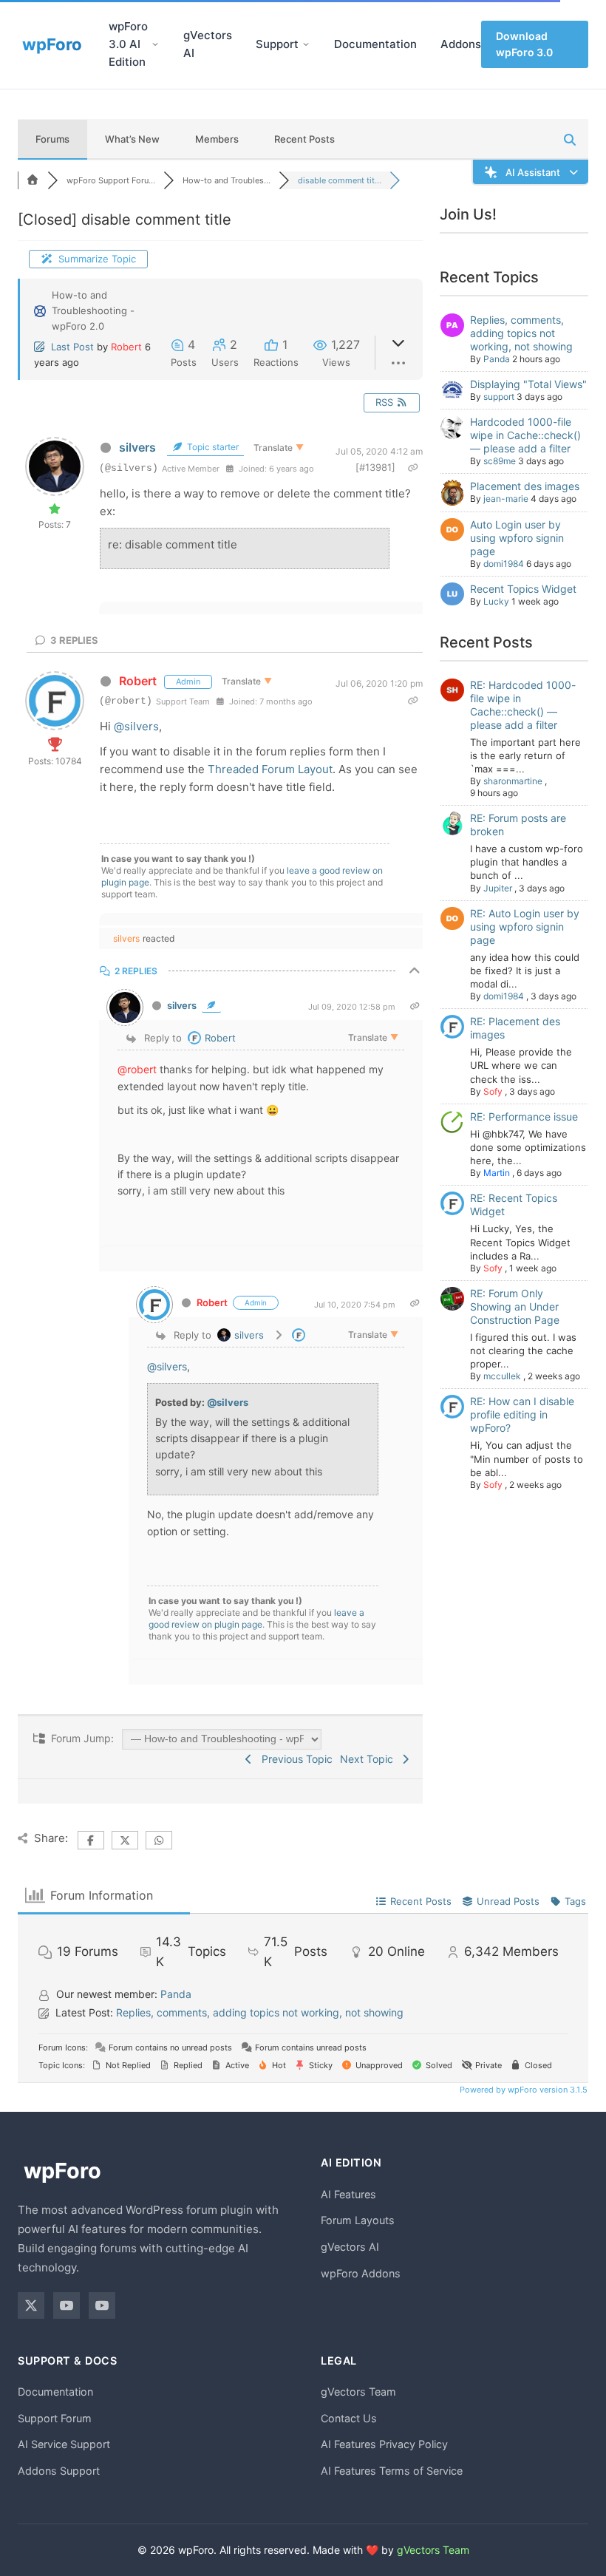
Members (217, 139)
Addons (461, 44)
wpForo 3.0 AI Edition (128, 44)
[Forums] (33, 180)
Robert (126, 347)
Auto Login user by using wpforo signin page (517, 538)
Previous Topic (294, 1759)
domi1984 (504, 564)
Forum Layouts (358, 2220)
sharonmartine (513, 781)
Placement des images (525, 486)
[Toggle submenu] (155, 44)
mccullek (502, 1376)
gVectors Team (358, 2392)
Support (277, 44)
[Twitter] (31, 2305)
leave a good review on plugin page (256, 1618)
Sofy (493, 1091)
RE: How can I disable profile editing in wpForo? (522, 1414)
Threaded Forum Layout (270, 769)
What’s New (132, 139)
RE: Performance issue (524, 1117)
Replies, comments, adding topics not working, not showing (521, 333)
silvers (137, 447)
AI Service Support (64, 2444)
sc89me (500, 461)
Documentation (375, 44)
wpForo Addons (361, 2273)
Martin (497, 1173)
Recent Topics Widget (523, 589)
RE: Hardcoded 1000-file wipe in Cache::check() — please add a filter (523, 705)
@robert (137, 1069)
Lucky (496, 601)
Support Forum (55, 2418)
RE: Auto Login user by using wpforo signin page (525, 927)
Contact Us (349, 2418)
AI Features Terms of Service (392, 2471)
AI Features (348, 2194)
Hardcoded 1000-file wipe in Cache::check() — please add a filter (525, 435)
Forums (52, 139)
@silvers (136, 726)
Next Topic (370, 1759)
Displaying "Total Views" (528, 384)
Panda (497, 359)
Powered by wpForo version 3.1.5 (522, 2090)
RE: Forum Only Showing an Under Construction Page (515, 1306)
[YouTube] (67, 2305)
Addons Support (59, 2471)
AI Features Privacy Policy (384, 2444)
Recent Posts (304, 139)
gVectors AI (208, 44)
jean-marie (506, 499)
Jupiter (498, 888)
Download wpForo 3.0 (524, 44)
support (499, 397)
